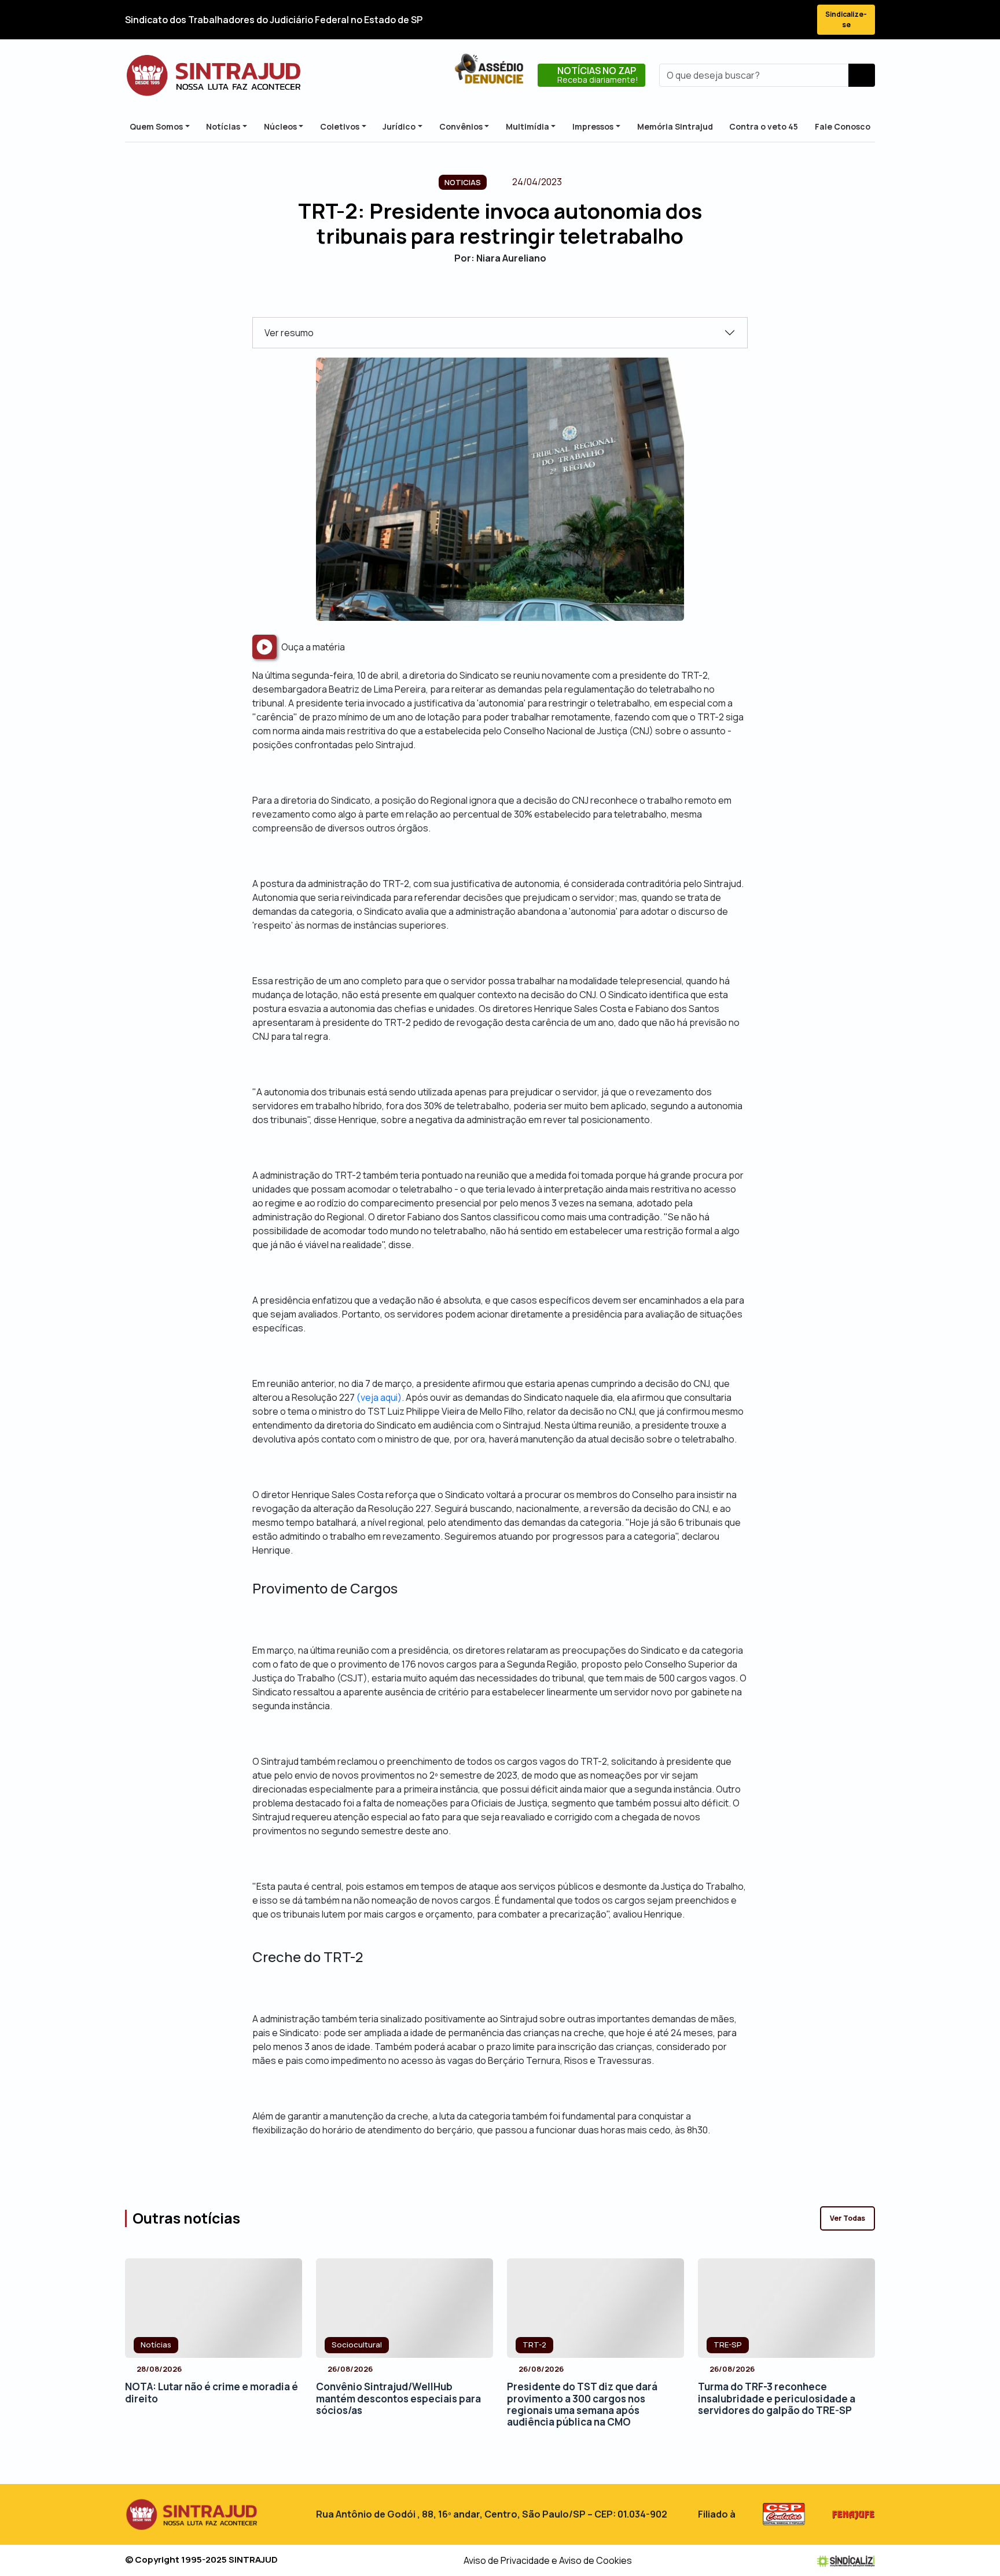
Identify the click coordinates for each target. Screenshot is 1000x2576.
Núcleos (280, 126)
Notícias (223, 126)
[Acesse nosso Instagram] (756, 20)
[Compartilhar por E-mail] (510, 297)
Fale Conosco (843, 126)
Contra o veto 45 (764, 126)
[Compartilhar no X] (490, 297)
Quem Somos (156, 126)
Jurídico (399, 126)
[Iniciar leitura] (264, 647)
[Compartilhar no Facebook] (470, 297)
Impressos (593, 126)
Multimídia (527, 126)
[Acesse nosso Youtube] (777, 20)
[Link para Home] (214, 75)
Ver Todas (848, 2218)
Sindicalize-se (846, 19)
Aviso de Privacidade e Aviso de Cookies (548, 2560)
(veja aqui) (379, 1397)
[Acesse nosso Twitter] (735, 20)
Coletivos (340, 126)
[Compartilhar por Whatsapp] (530, 297)
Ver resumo (289, 333)
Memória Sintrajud (675, 126)
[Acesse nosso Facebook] (714, 20)
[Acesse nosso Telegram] (797, 20)
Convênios (461, 126)
